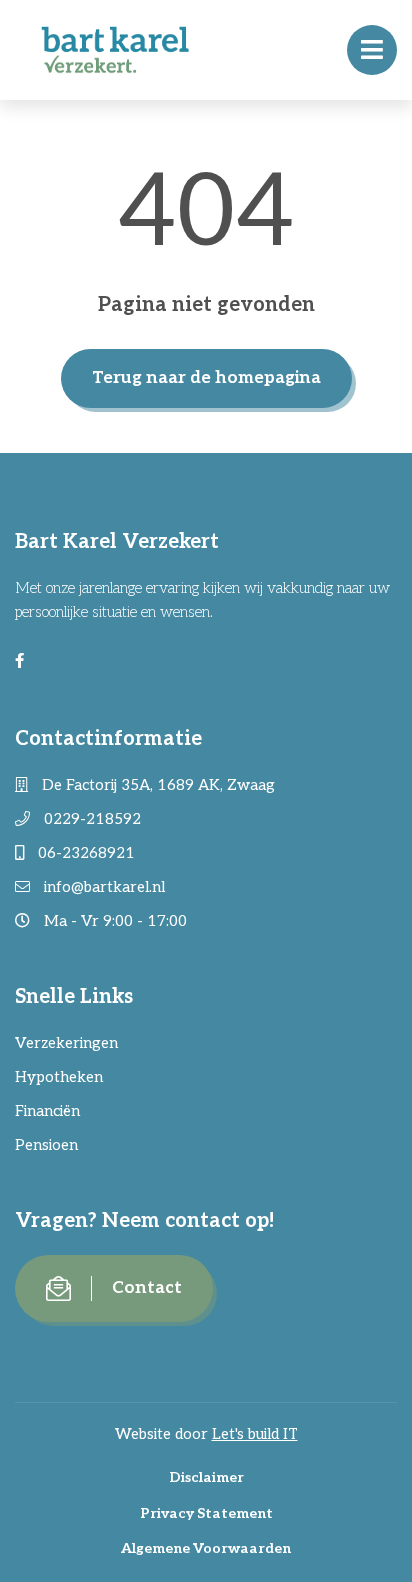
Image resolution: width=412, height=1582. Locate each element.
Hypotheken (59, 1077)
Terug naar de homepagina (206, 378)
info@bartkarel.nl (102, 887)
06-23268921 (84, 853)
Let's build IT (255, 1434)
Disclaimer (206, 1477)
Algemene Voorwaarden (206, 1548)
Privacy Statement (206, 1513)
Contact (147, 1288)
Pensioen (46, 1145)
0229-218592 (90, 819)
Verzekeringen (66, 1043)
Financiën (47, 1111)
